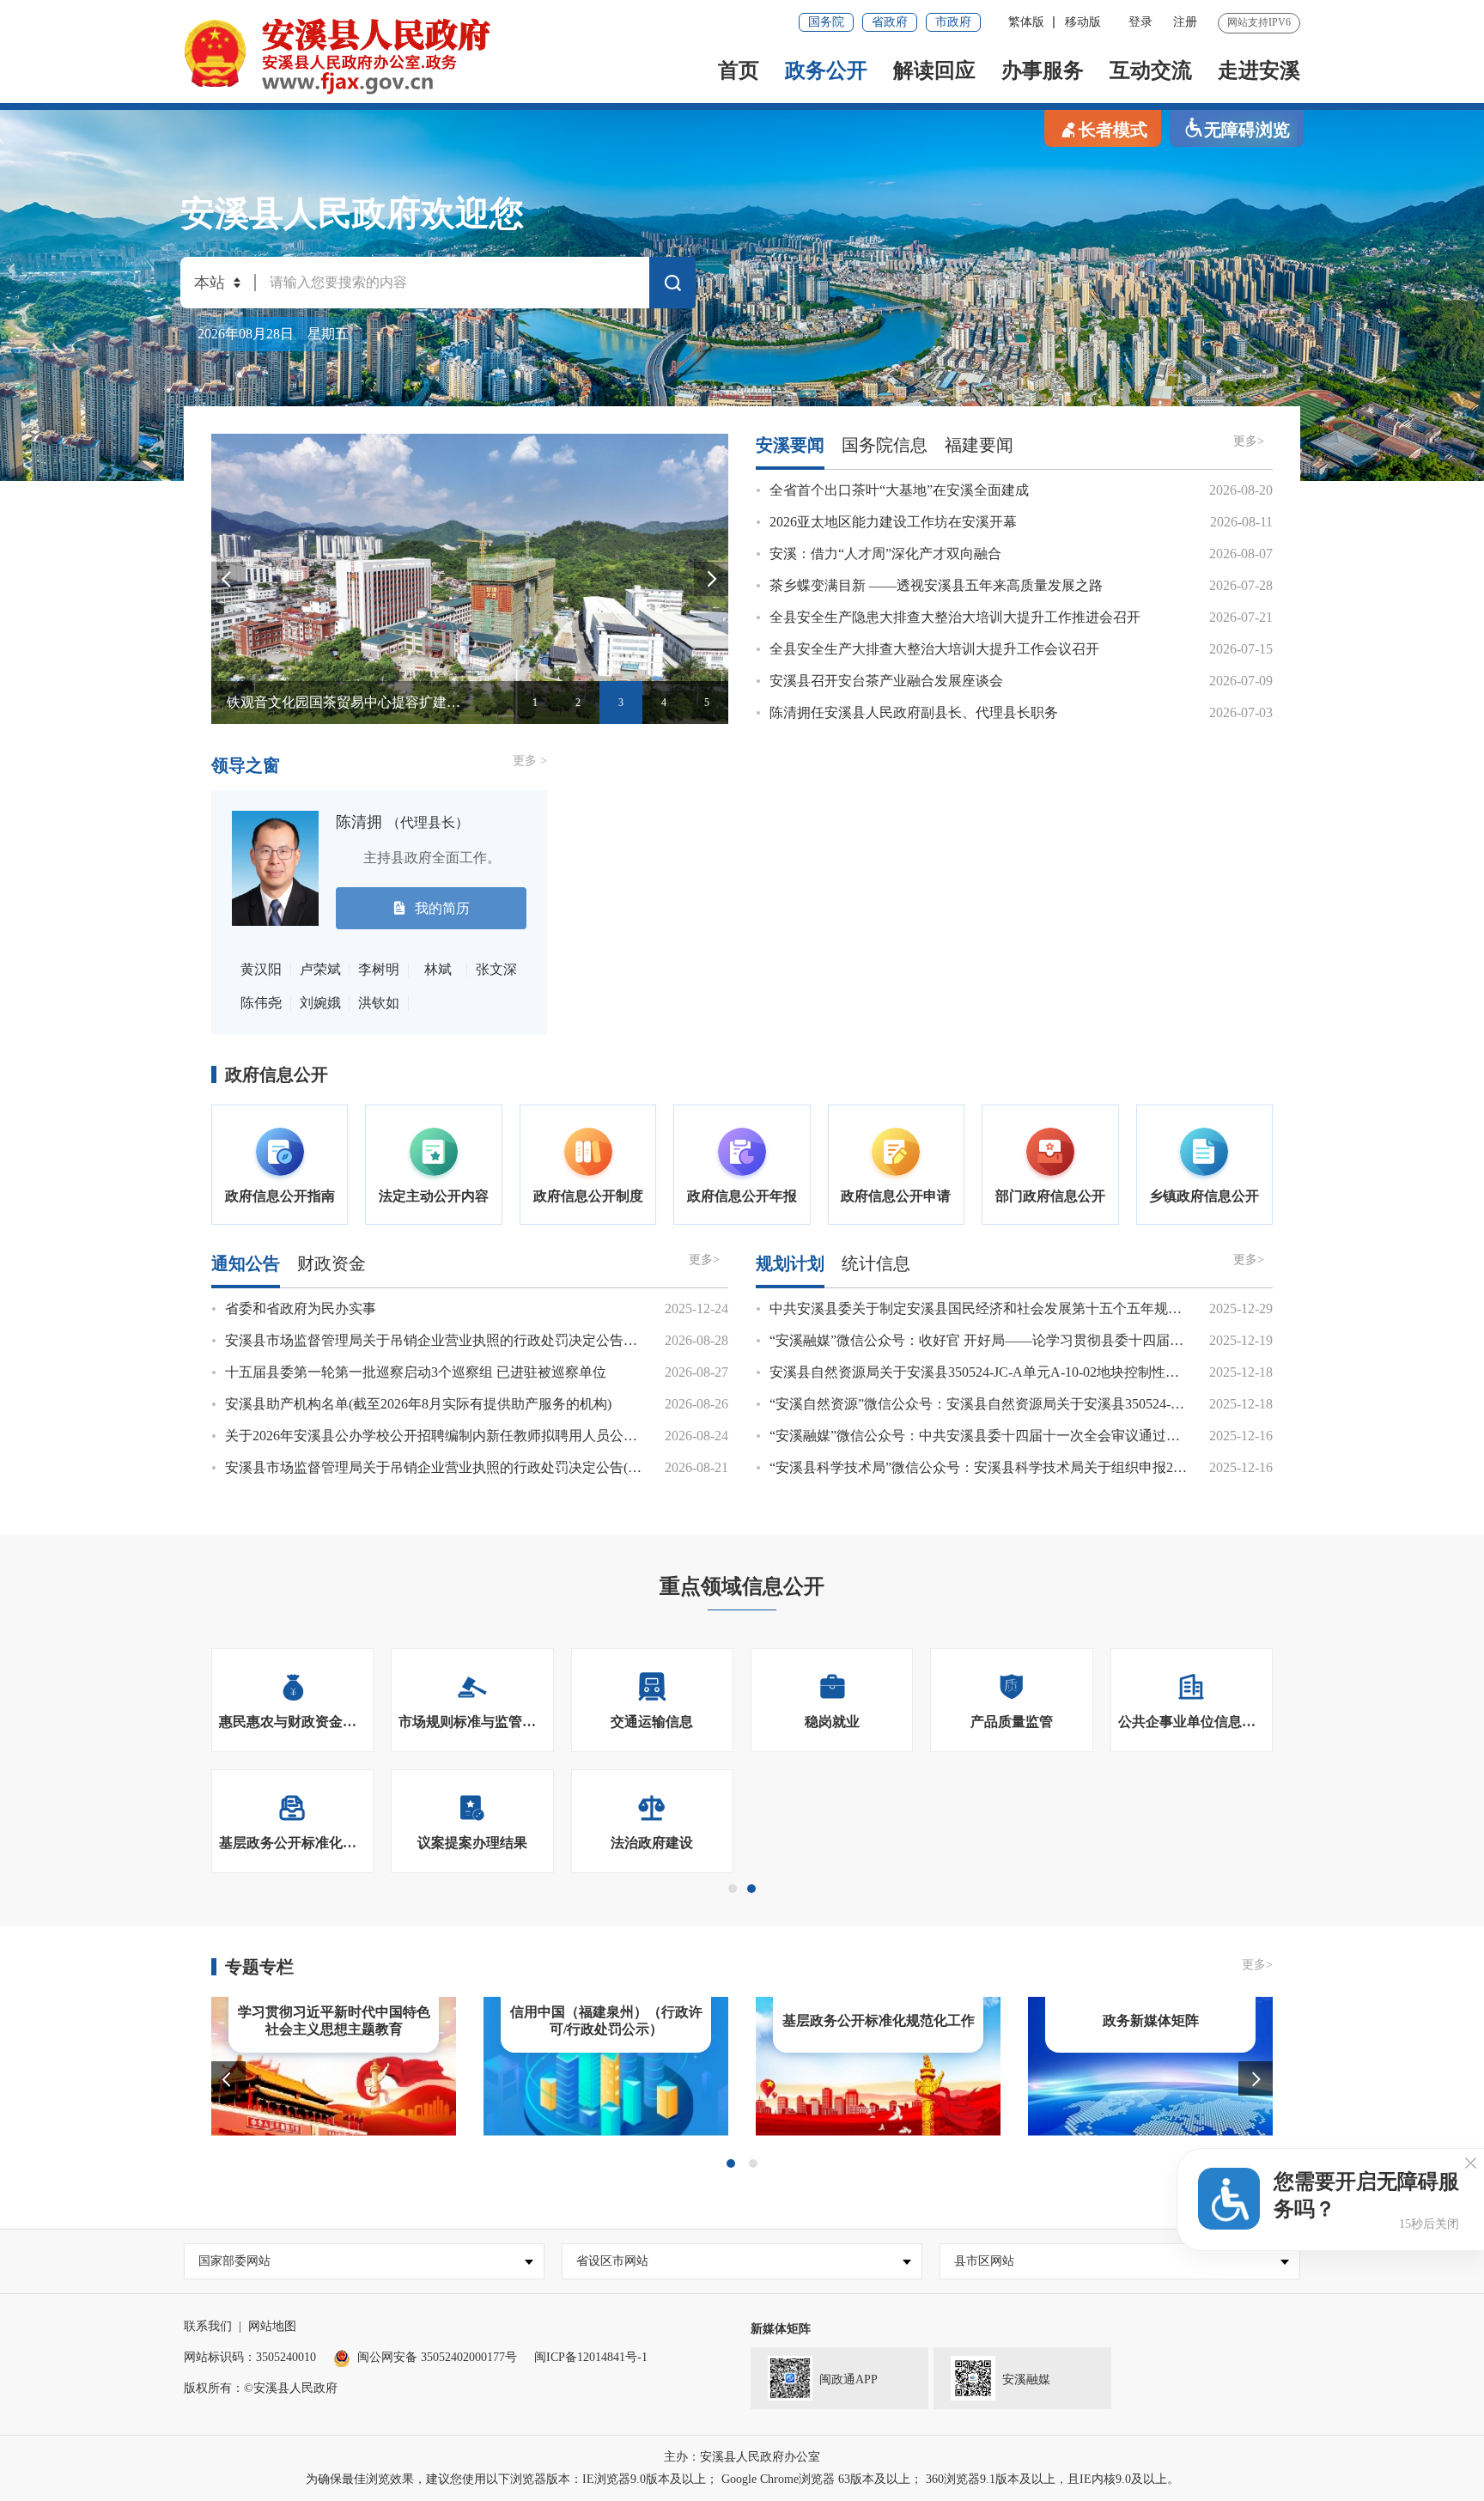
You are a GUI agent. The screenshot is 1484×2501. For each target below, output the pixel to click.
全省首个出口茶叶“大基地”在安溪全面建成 (899, 490)
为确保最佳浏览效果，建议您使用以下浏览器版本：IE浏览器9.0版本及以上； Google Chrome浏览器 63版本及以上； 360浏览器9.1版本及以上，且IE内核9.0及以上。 (742, 2479)
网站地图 (272, 2326)
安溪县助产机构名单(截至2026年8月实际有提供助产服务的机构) (418, 1404)
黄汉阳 (261, 969)
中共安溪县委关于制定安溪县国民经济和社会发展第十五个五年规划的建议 (996, 1308)
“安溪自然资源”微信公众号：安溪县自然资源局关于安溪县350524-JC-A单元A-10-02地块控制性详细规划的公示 (1104, 1404)
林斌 (438, 969)
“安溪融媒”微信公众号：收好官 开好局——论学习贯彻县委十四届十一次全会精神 (1018, 1340)
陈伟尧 (261, 1003)
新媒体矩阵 (781, 2329)
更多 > (530, 761)
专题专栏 (259, 1967)
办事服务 (1043, 70)
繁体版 (1026, 22)
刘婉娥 (320, 1003)
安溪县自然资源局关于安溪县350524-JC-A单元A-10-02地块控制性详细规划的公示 (1016, 1372)
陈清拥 (402, 822)
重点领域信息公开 (742, 1586)
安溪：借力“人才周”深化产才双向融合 (885, 554)
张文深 (496, 969)
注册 (1185, 22)
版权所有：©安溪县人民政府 (261, 2388)
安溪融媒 (1026, 2379)
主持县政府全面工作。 (418, 858)
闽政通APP (848, 2379)
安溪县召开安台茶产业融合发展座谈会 (886, 681)
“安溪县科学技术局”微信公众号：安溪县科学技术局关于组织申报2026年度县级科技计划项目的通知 (1071, 1467)
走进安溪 (1259, 70)
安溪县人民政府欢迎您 (352, 213)
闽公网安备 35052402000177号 (437, 2357)
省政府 (890, 22)
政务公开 (826, 70)
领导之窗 (246, 765)
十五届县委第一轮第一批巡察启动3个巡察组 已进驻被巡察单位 (416, 1372)
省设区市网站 (612, 2261)
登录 (1140, 22)
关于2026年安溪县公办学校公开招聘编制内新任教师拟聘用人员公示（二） (452, 1436)
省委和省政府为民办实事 (301, 1308)
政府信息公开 (277, 1074)
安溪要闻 (790, 445)
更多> (1249, 441)
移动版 (1083, 22)
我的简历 (442, 908)
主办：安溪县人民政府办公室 (742, 2457)
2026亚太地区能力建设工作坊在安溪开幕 (893, 522)
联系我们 (208, 2326)
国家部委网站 (234, 2261)
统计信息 (876, 1263)
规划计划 (790, 1263)
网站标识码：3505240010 (250, 2357)
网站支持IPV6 (1259, 22)
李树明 (379, 969)
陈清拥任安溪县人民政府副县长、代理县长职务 (914, 712)
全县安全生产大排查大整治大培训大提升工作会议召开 (934, 649)
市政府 (953, 22)
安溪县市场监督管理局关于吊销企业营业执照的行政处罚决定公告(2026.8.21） (461, 1467)
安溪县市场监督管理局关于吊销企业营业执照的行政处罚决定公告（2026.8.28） (465, 1340)
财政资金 (331, 1263)
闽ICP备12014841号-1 (591, 2357)
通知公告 (246, 1263)
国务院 (826, 22)
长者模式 (1113, 130)
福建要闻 (979, 445)
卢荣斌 (320, 969)
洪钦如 (379, 1003)
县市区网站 (984, 2261)
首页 (739, 70)
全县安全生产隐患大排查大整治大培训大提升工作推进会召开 (955, 617)
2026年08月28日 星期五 (273, 334)
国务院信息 (885, 445)
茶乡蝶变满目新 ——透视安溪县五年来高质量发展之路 (936, 585)
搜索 (672, 286)
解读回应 (934, 70)
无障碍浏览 (1247, 130)
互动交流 (1151, 70)
